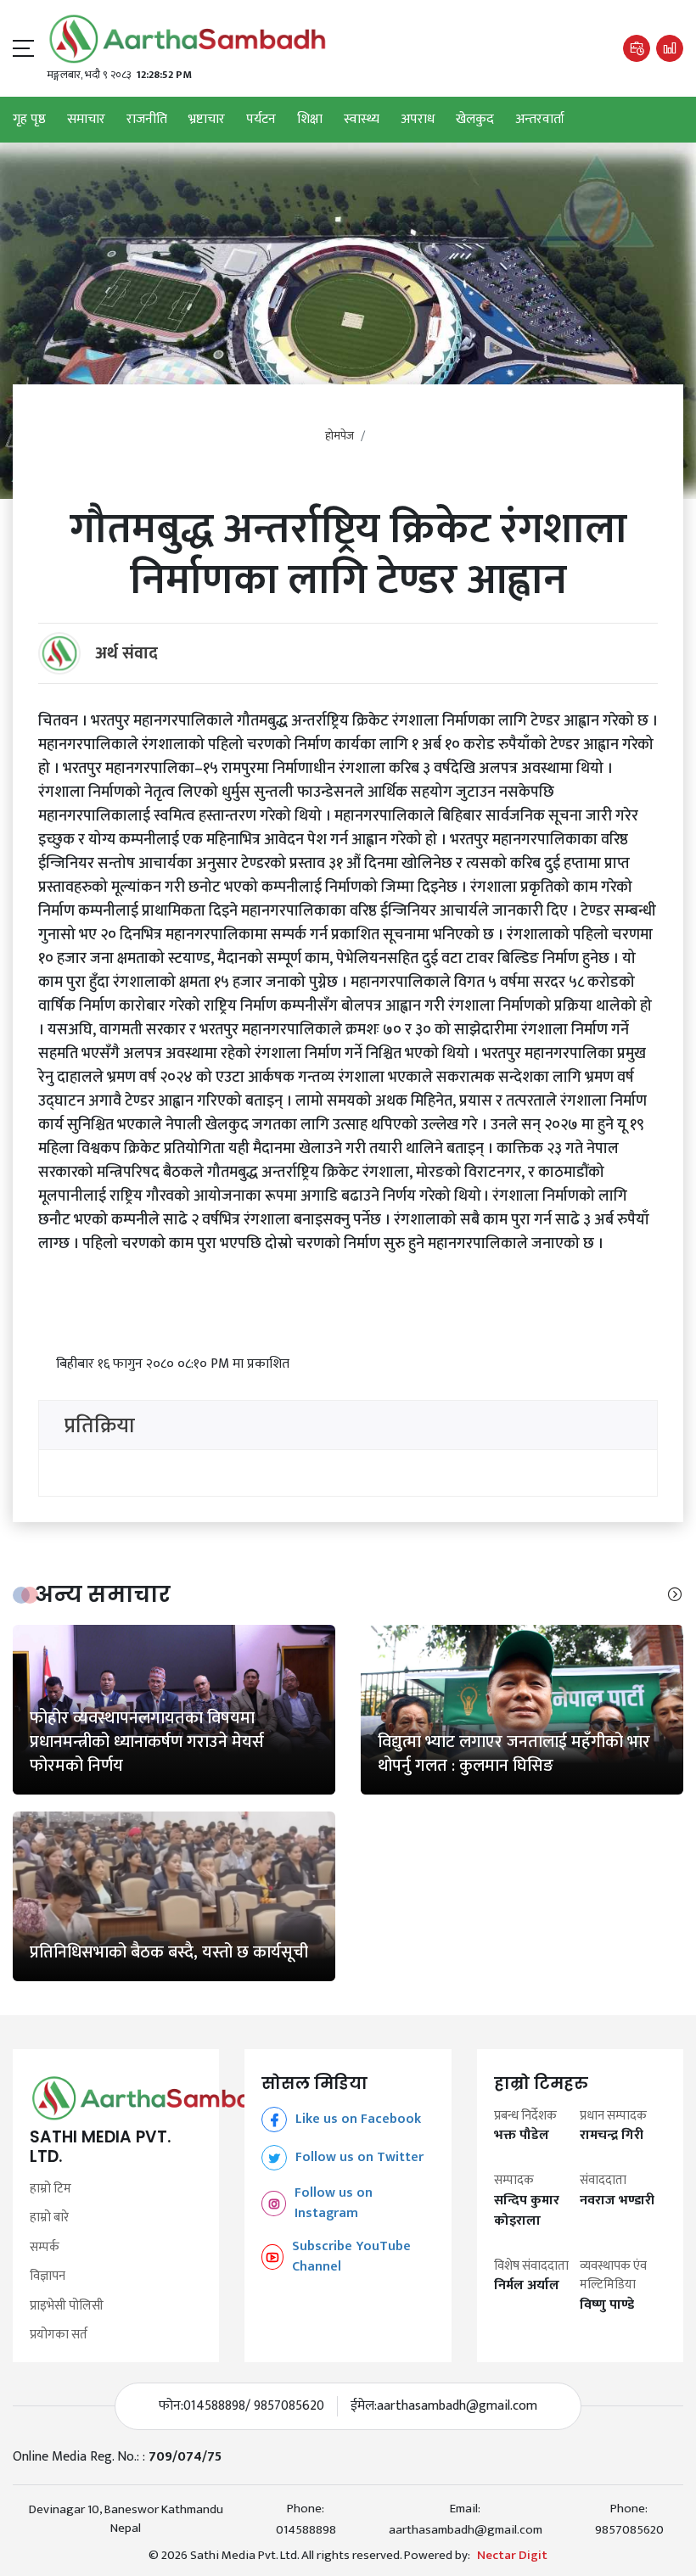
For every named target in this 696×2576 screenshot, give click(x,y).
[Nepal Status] (188, 39)
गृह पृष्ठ (29, 120)
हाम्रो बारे (49, 2218)
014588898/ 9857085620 (254, 2406)
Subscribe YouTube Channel (351, 2257)
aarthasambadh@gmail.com (457, 2406)
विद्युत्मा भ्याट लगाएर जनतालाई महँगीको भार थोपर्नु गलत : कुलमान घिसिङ (514, 1754)
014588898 (306, 2530)
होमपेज (340, 436)
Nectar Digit (512, 2556)
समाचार (86, 120)
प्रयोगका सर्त (59, 2335)
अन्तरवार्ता (540, 120)
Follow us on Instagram (334, 2204)
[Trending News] (670, 48)
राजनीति (147, 120)
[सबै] (675, 1595)
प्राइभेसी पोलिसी (67, 2307)
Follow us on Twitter (359, 2157)
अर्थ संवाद (126, 653)
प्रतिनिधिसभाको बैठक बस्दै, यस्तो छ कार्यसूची (169, 1952)
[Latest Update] (637, 48)
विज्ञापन (48, 2277)
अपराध (418, 120)
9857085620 (629, 2530)
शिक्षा (310, 120)
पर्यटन (261, 120)
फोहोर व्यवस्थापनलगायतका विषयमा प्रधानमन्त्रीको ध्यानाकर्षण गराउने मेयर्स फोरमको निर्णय (147, 1742)
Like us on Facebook (358, 2119)
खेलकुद (475, 120)
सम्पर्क (45, 2248)
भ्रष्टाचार (207, 120)
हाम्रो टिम (51, 2190)
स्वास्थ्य (362, 120)
